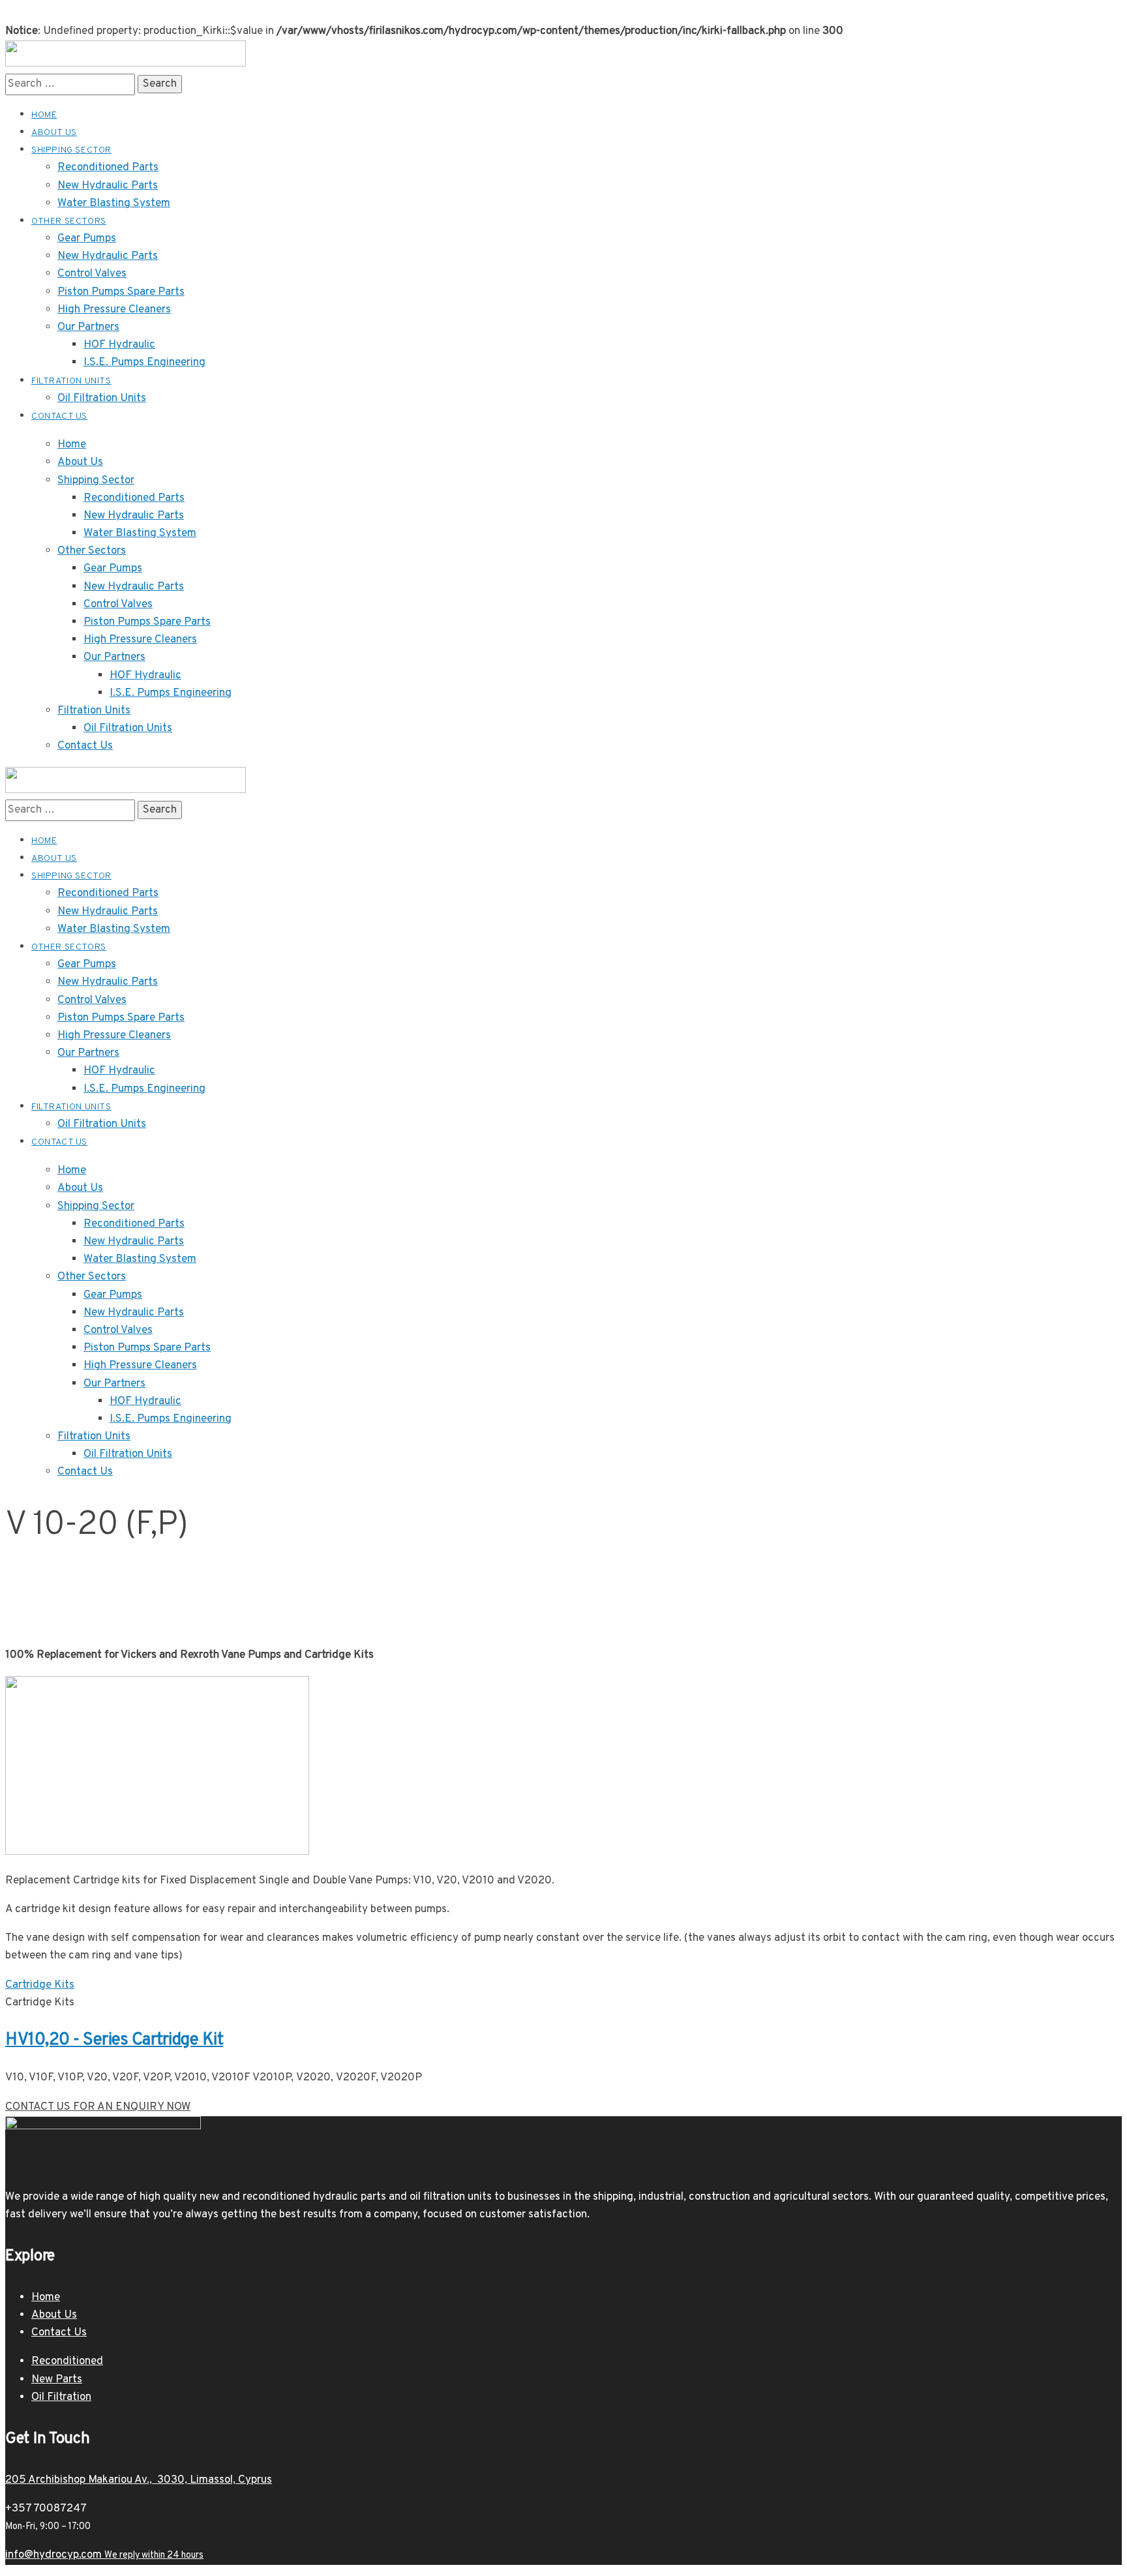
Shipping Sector (96, 481)
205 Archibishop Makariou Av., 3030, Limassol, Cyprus (139, 2480)
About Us (80, 462)
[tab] (563, 1985)
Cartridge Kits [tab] (40, 2003)
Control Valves (118, 605)
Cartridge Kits (40, 1985)
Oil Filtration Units (128, 728)
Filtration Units (94, 711)
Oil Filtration (61, 2397)
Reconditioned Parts (134, 498)
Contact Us (85, 746)
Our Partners (114, 657)
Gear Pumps (113, 569)
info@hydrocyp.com (104, 2555)
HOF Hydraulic (145, 676)
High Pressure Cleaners (140, 640)
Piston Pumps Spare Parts (147, 622)
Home (72, 445)
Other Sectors (92, 551)
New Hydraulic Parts (134, 516)
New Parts (57, 2380)
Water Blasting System (140, 533)
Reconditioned (67, 2361)
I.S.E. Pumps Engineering (171, 693)
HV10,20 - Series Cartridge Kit (114, 2040)
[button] (98, 2107)
